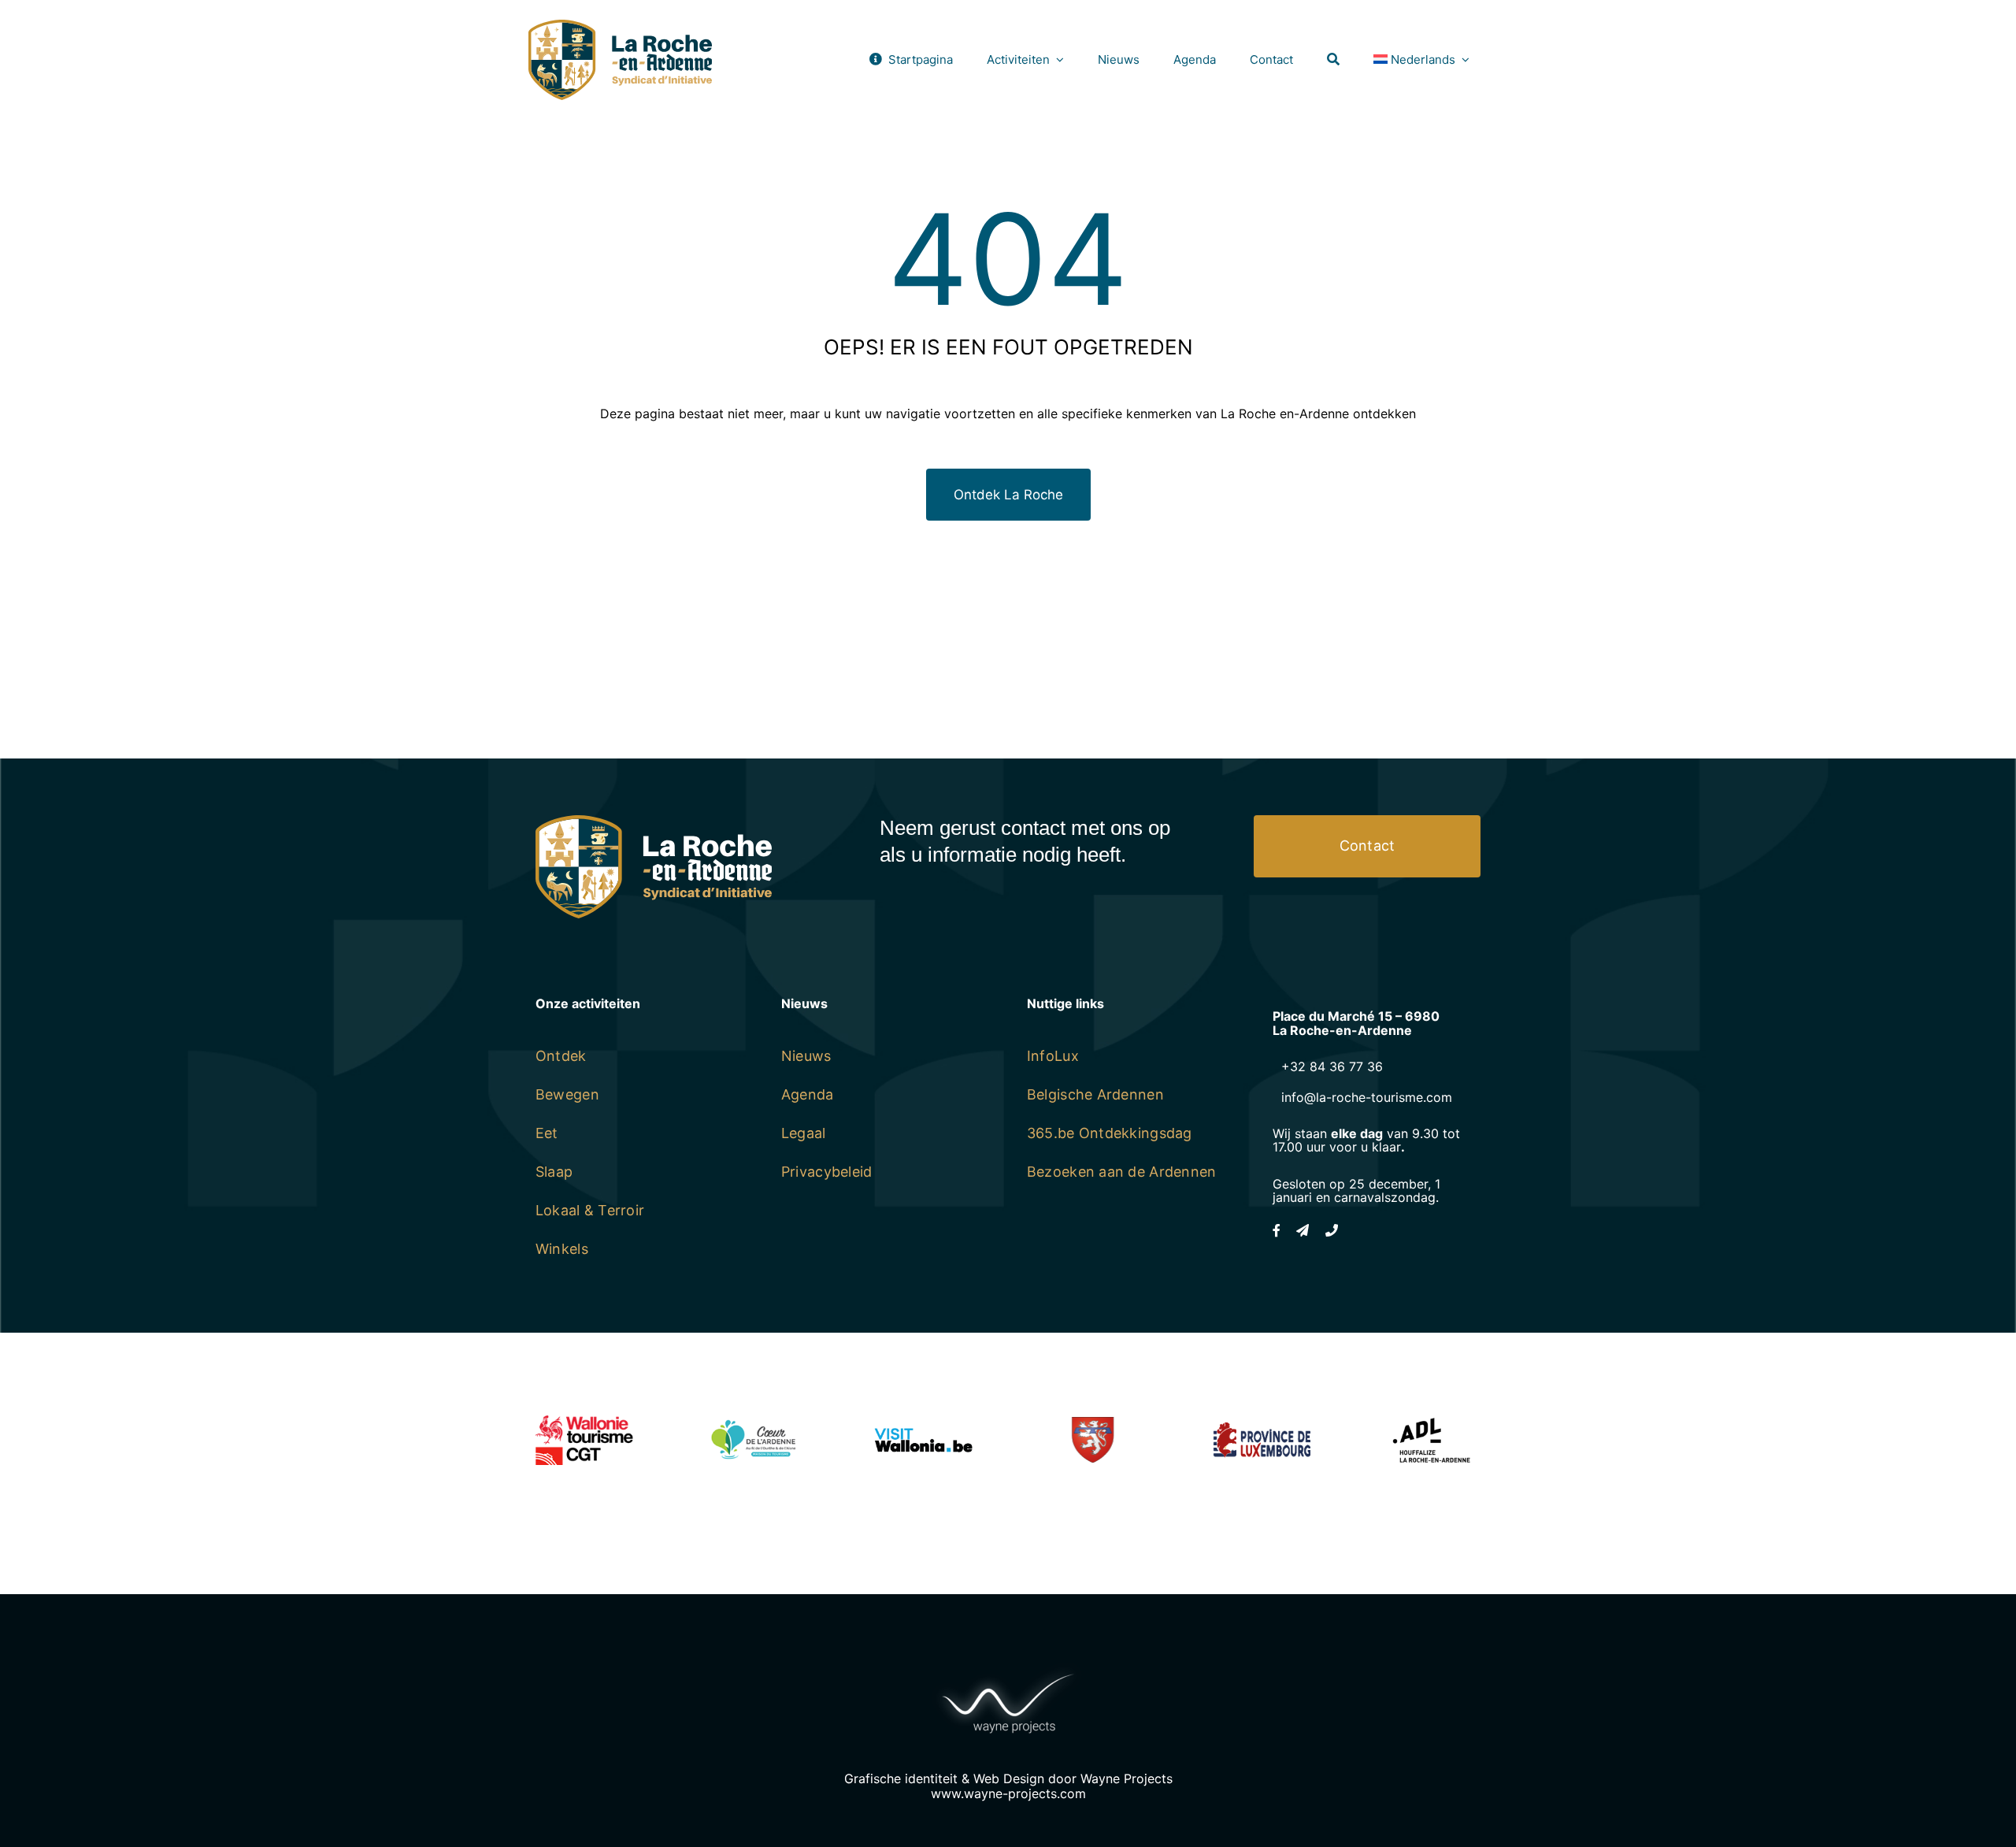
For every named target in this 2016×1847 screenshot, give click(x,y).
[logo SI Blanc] (654, 822)
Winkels (562, 1249)
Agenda (808, 1094)
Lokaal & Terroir (590, 1210)
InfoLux (1053, 1056)
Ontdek (561, 1056)
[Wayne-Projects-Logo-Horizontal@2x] (1008, 1670)
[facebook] (1277, 1230)
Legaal (804, 1133)
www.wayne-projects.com (1008, 1793)
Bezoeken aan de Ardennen (1121, 1172)
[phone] (1332, 1230)
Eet (547, 1133)
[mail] (1303, 1230)
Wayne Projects (1127, 1778)
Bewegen (567, 1094)
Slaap (554, 1172)
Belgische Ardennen (1095, 1094)
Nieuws (806, 1056)
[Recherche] (1333, 59)
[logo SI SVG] (620, 26)
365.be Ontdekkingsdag (1110, 1133)
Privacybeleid (827, 1172)
